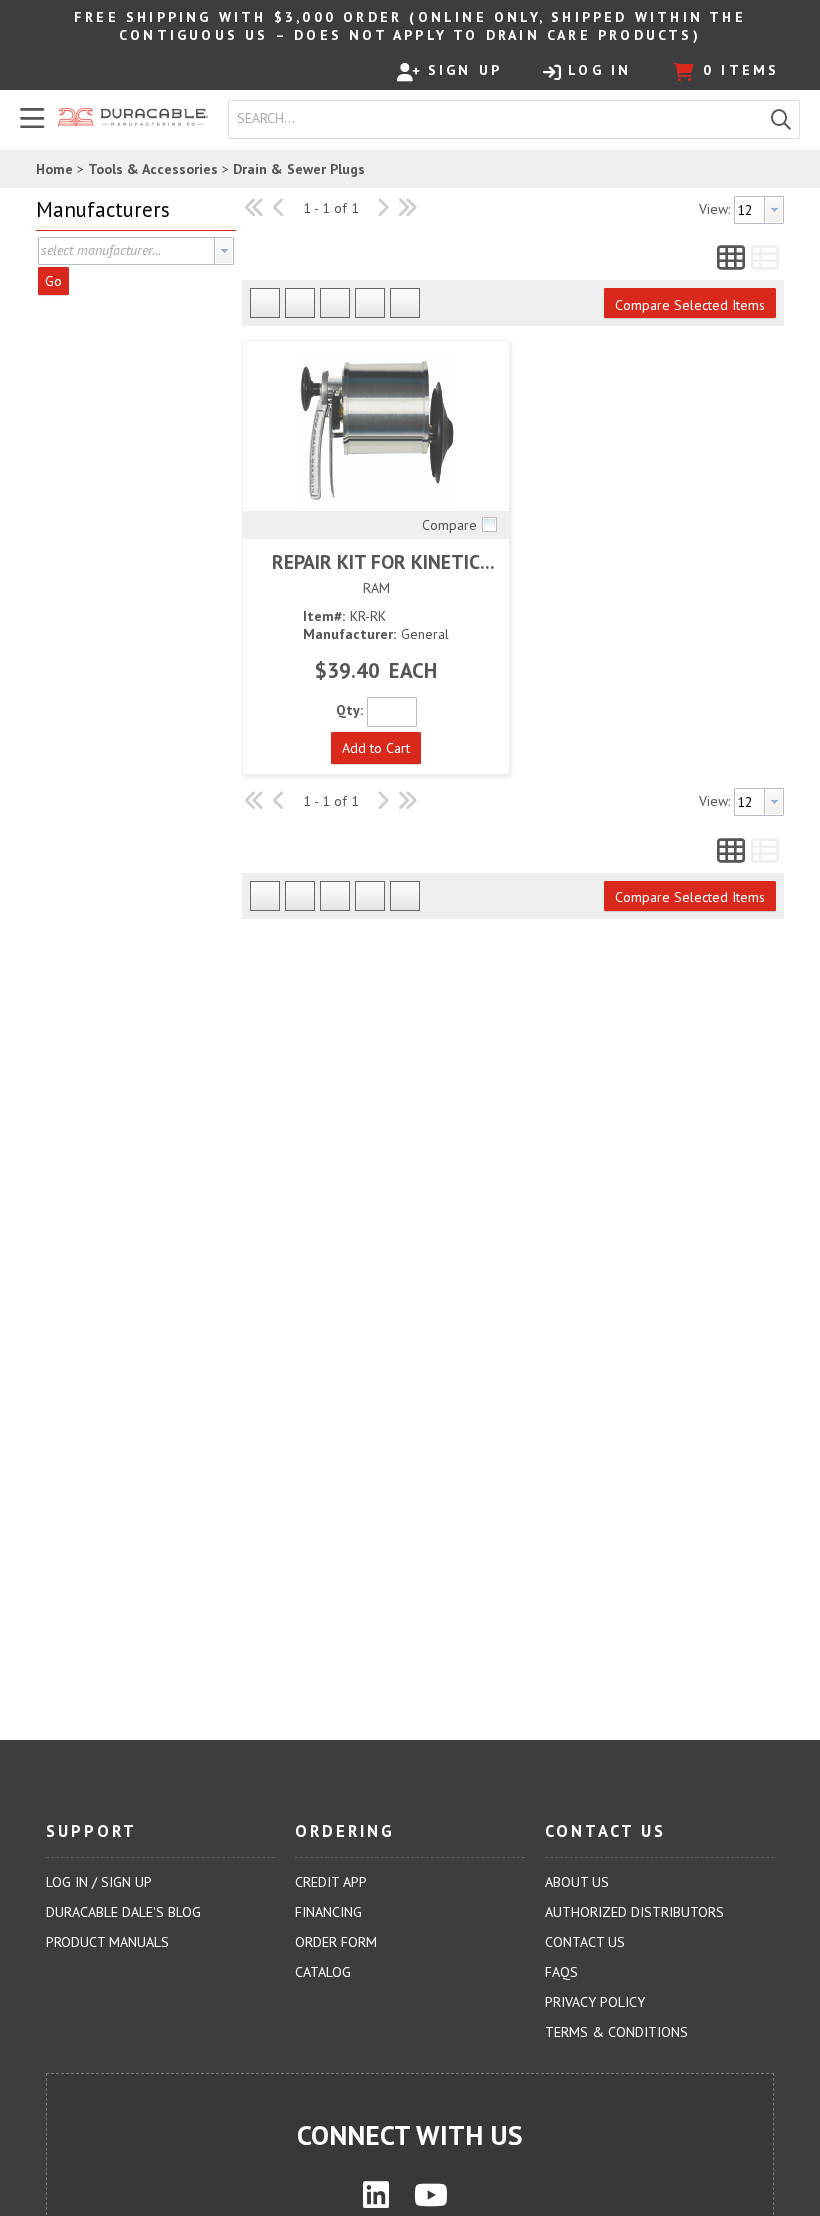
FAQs (561, 1972)
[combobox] (496, 119)
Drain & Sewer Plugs (299, 169)
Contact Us (585, 1942)
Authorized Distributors (634, 1912)
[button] (781, 119)
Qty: (349, 710)
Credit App (331, 1882)
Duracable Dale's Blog (123, 1912)
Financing (328, 1912)
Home (54, 169)
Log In (599, 70)
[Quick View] (376, 431)
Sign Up (465, 70)
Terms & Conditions (616, 2032)
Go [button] (53, 281)
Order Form (336, 1942)
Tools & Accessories (153, 169)
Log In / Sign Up (99, 1882)
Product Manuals (107, 1942)
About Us (577, 1882)
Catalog (323, 1972)
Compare (449, 525)
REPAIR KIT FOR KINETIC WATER (376, 561)
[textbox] (500, 119)
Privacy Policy (595, 2002)
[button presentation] (224, 251)
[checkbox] (489, 524)
